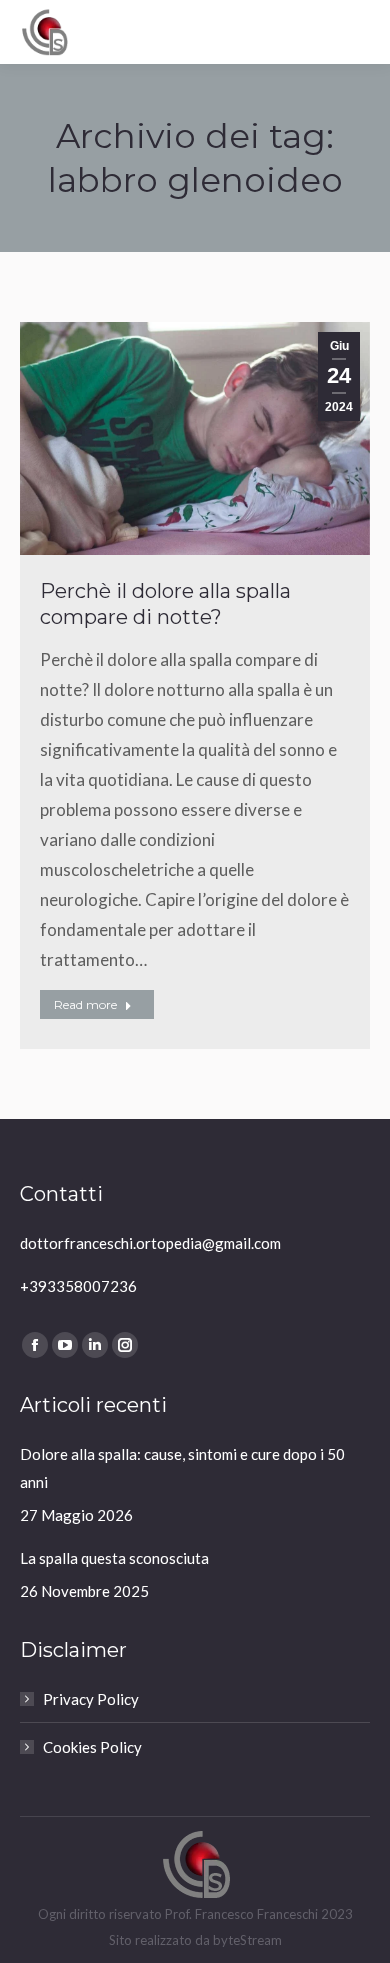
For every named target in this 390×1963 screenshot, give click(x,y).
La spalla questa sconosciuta (114, 1558)
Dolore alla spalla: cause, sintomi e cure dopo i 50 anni (182, 1468)
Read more (85, 1004)
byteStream (247, 1940)
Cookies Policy (92, 1747)
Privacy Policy (91, 1699)
